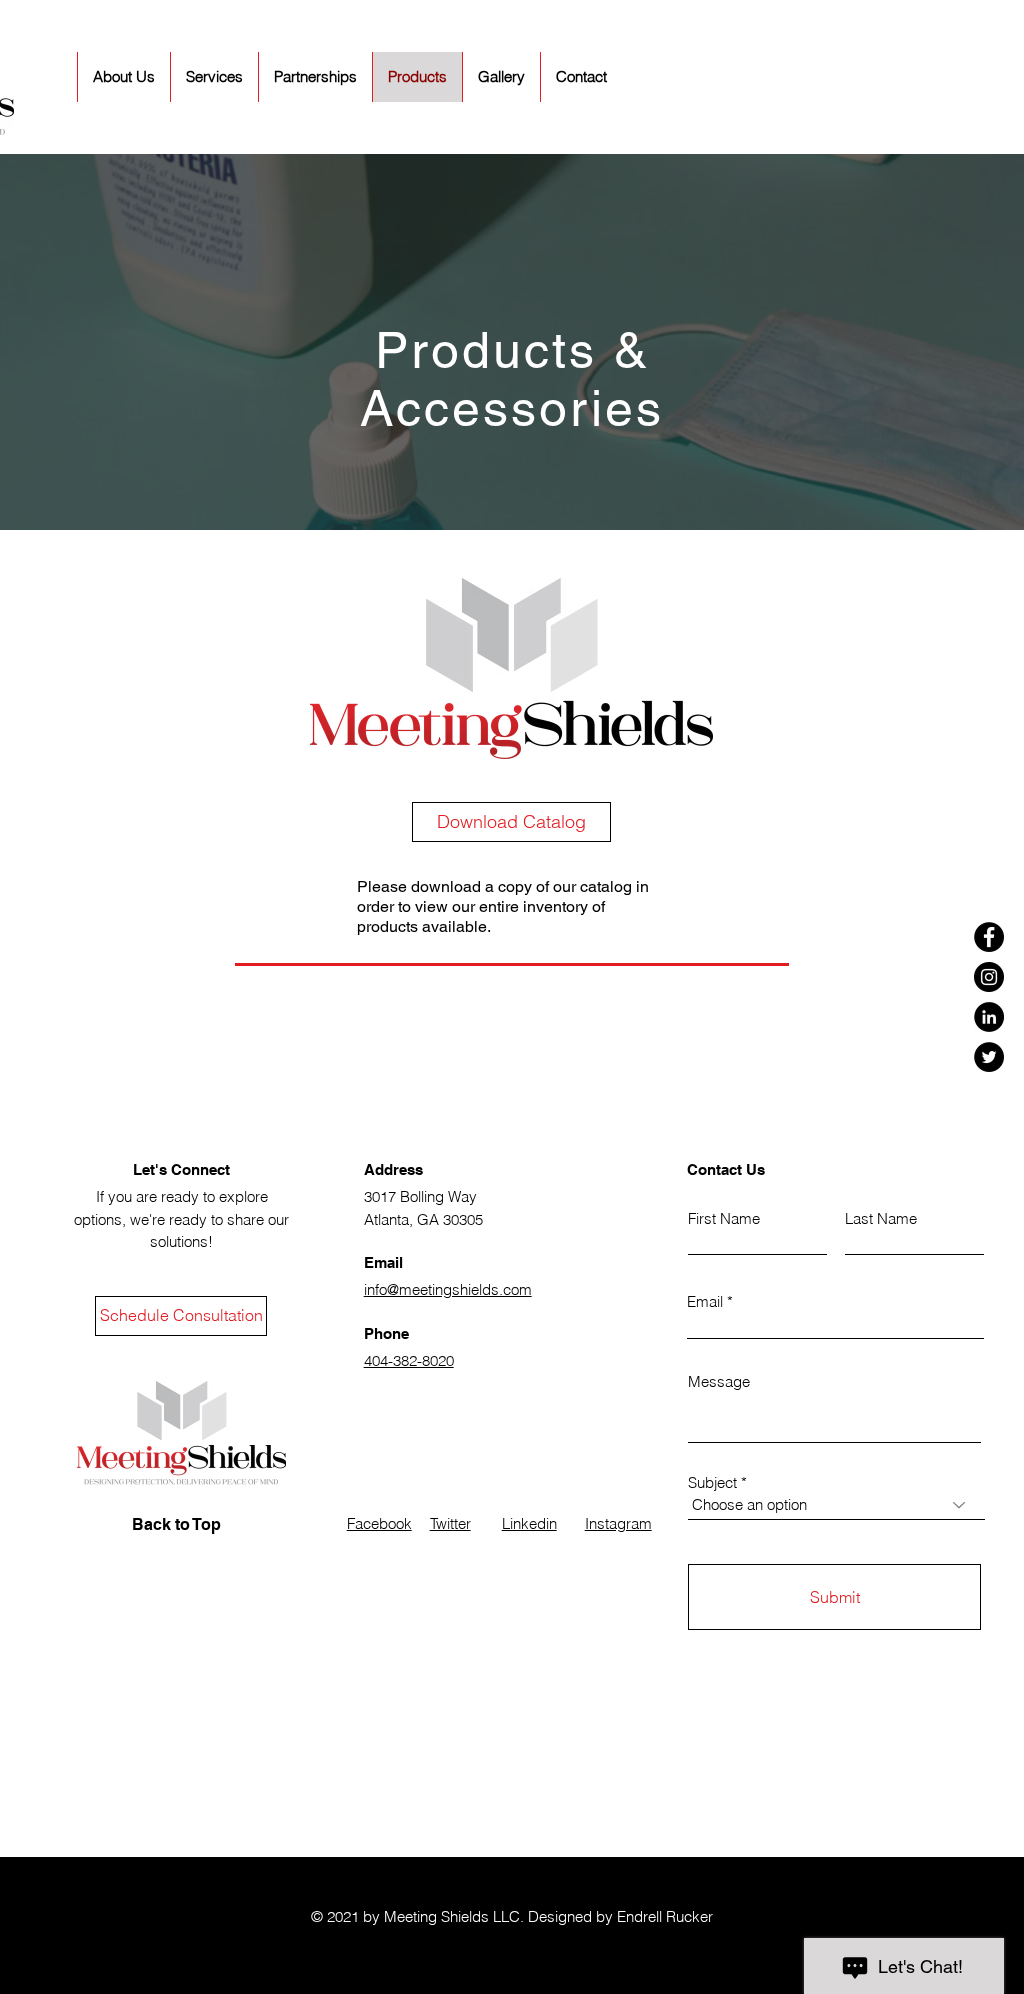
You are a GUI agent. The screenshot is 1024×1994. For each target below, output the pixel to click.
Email (705, 1301)
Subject (712, 1482)
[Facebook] (989, 937)
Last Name (881, 1218)
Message (719, 1381)
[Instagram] (989, 977)
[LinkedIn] (989, 1017)
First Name (724, 1218)
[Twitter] (989, 1057)
